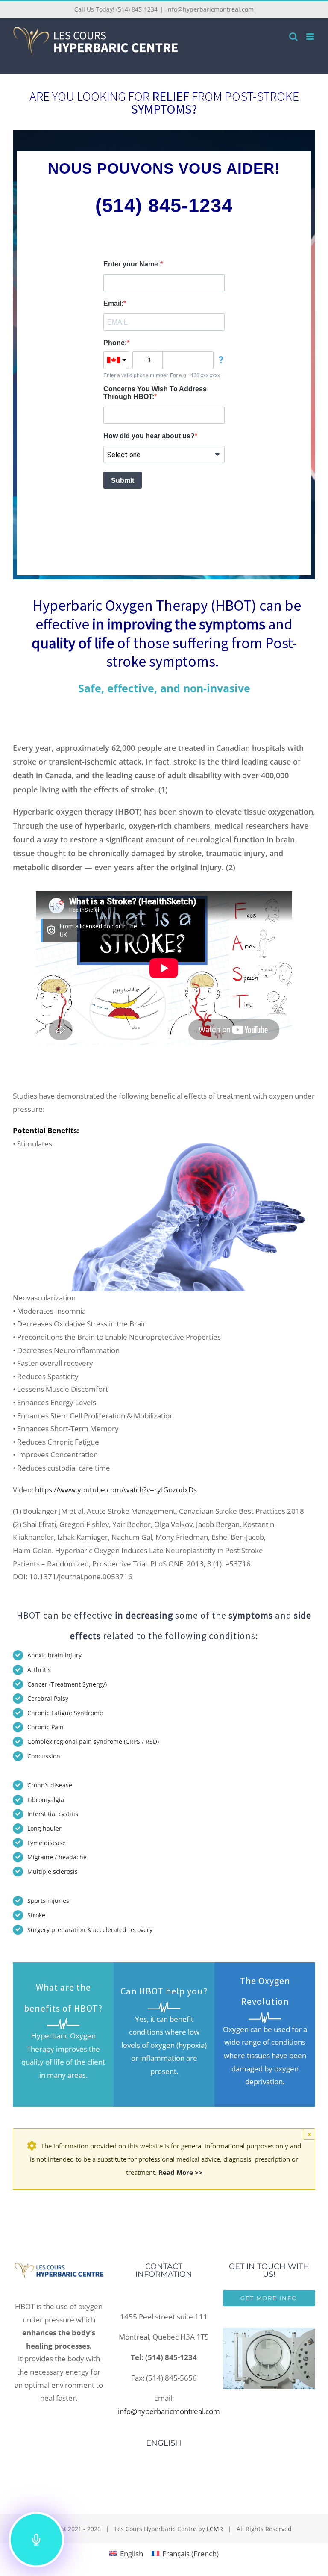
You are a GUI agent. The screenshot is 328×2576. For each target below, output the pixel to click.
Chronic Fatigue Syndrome (65, 1713)
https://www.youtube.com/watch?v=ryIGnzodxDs (116, 1490)
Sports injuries (48, 1901)
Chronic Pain (45, 1727)
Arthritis (39, 1670)
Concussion (44, 1756)
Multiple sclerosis (53, 1871)
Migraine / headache (57, 1857)
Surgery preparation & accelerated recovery (90, 1930)
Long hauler (45, 1828)
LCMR (215, 2529)
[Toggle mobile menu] (311, 37)
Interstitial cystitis (53, 1814)
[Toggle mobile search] (293, 37)
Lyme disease (47, 1843)
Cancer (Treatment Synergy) (67, 1684)
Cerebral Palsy (48, 1698)
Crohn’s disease (50, 1785)
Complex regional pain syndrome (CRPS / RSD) (93, 1741)
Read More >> (180, 2172)
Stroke (36, 1915)
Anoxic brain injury (54, 1655)
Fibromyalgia (46, 1800)
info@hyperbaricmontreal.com (210, 9)
